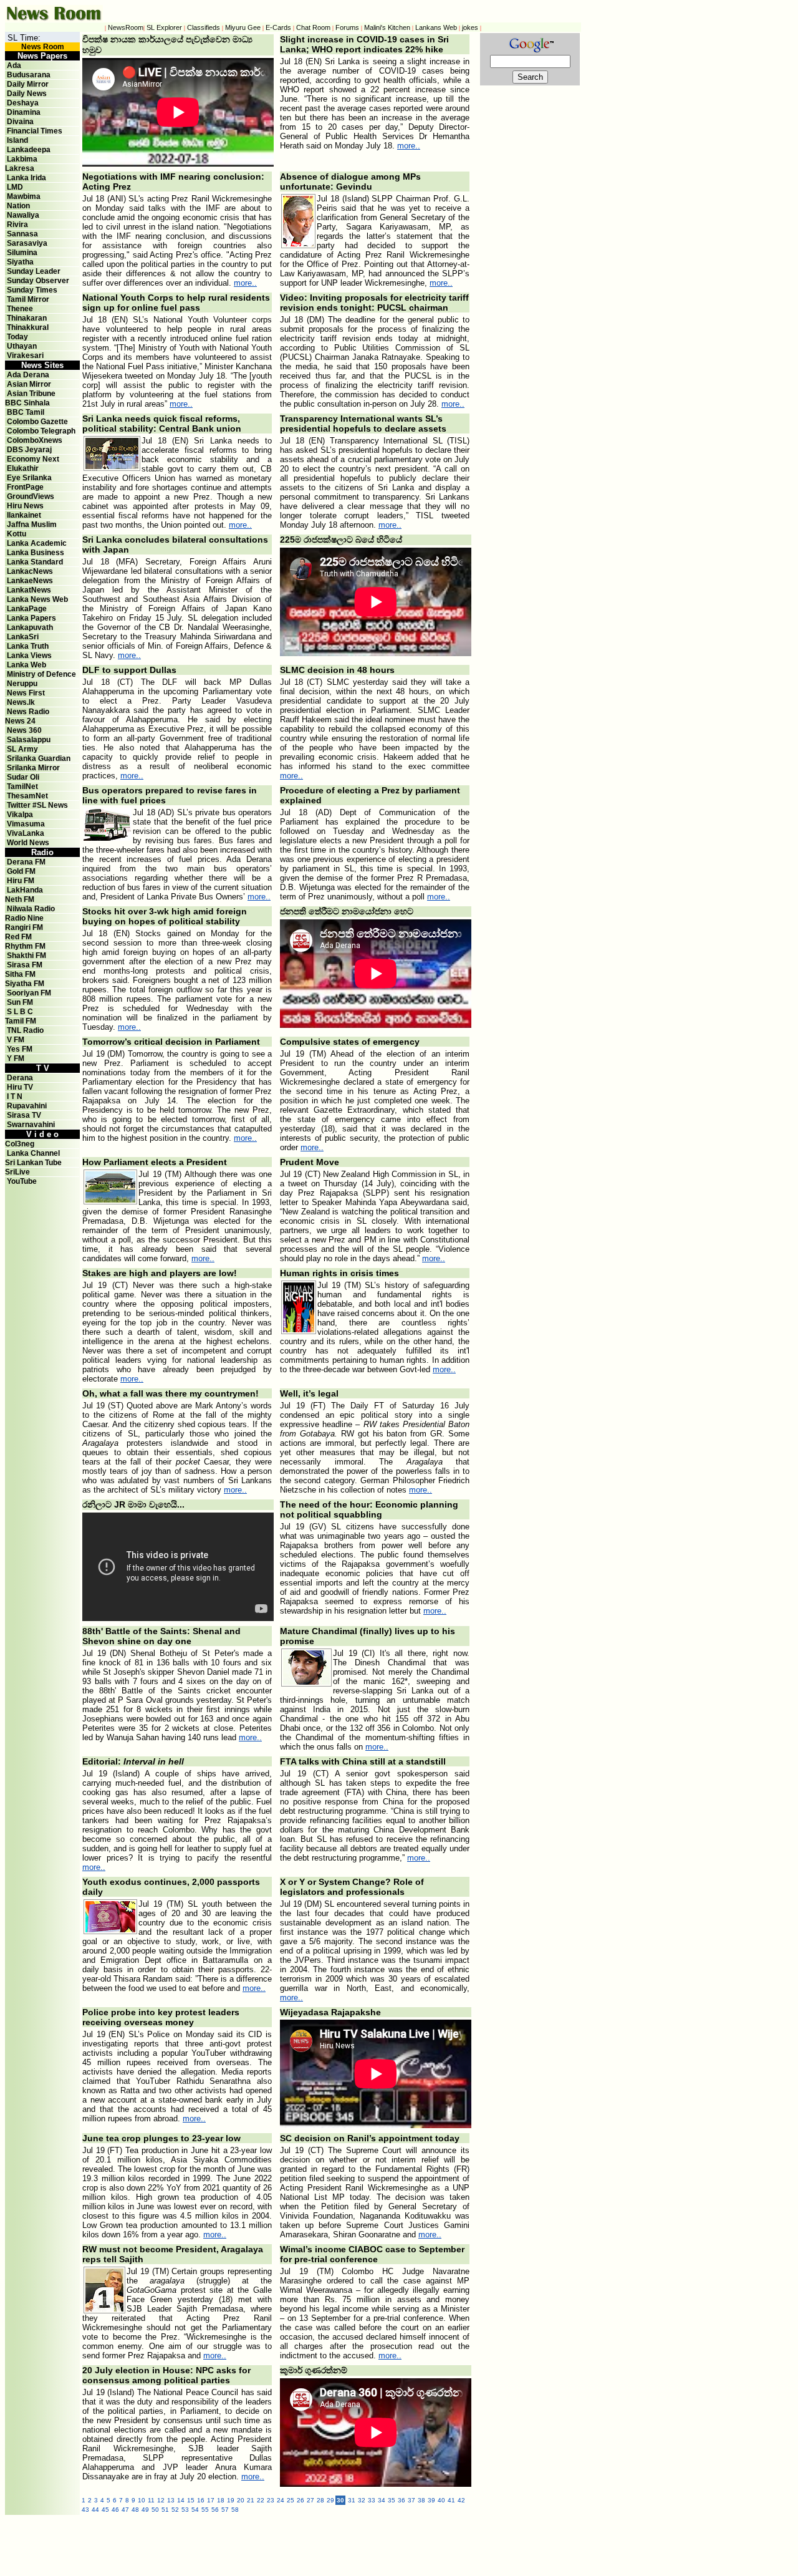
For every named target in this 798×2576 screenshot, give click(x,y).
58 (235, 2510)
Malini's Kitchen (387, 27)
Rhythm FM (25, 946)
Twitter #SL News (37, 805)
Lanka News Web (37, 599)
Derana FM (26, 862)
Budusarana (29, 75)
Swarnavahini (31, 1125)
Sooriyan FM (29, 993)
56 (215, 2510)
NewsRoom (126, 27)
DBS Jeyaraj (29, 450)
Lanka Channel (33, 1153)
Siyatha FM (25, 984)
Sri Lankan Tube (33, 1163)
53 (185, 2510)
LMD (15, 187)
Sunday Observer (38, 281)
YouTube (22, 1181)
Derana (19, 1078)
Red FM (18, 937)
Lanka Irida (26, 178)
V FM (16, 1040)
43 (85, 2510)
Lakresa (20, 168)
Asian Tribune (31, 394)
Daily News (27, 94)
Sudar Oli (23, 777)
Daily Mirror (28, 84)
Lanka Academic (37, 543)
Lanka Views (29, 656)
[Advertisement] (354, 2543)
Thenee (20, 309)
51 (165, 2510)
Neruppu (22, 684)
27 (310, 2500)
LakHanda (25, 890)
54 (195, 2510)
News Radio (28, 712)
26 (300, 2500)
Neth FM (20, 899)
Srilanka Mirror (33, 768)
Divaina (20, 122)
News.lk (21, 702)
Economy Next (33, 459)
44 (95, 2510)
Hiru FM (21, 881)
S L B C (20, 1012)
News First (26, 693)
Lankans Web (436, 27)
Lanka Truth (28, 646)
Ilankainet (24, 515)
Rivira (17, 225)
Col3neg (20, 1144)
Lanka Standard (35, 562)
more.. (409, 146)
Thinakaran (27, 318)
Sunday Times (32, 290)
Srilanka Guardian (39, 758)
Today (17, 337)
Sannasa (22, 234)
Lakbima (22, 159)
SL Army (22, 749)
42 (461, 2500)
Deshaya (23, 103)
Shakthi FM (26, 956)
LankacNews (30, 571)
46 (115, 2510)
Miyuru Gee (243, 27)
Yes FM (20, 1049)
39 (431, 2500)
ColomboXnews (35, 440)
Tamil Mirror (28, 299)
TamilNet (22, 787)
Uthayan (22, 346)
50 (155, 2510)
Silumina (22, 253)
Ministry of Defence (41, 674)
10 (142, 2500)
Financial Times (35, 131)
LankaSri (23, 637)
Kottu (17, 534)
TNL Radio (25, 1030)
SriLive (17, 1172)
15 (191, 2500)
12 (161, 2500)
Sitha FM (20, 974)
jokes (470, 27)
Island (17, 140)
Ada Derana (28, 375)
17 (211, 2500)
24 (281, 2500)
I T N (14, 1097)
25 (291, 2500)
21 (251, 2500)
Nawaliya (23, 215)
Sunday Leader (34, 271)
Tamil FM (21, 1021)
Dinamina (24, 112)
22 (261, 2500)
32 (362, 2500)
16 (201, 2500)
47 (125, 2510)
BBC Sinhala (27, 403)
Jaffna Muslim (32, 525)
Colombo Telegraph (41, 431)
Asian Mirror (29, 384)
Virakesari (25, 356)
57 (225, 2510)
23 (271, 2500)
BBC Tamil (26, 412)
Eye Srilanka (29, 478)
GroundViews (31, 496)
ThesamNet (27, 796)
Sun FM (20, 1002)
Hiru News (25, 506)
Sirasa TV (24, 1115)
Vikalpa (20, 815)
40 (441, 2500)
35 (392, 2500)
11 (151, 2500)
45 (105, 2510)
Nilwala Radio (31, 909)
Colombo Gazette (37, 422)
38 (421, 2500)
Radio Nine (24, 918)
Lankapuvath (30, 627)
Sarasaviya (27, 243)
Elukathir (23, 468)
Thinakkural (28, 327)
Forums (347, 27)
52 (175, 2510)
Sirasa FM (25, 965)
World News (28, 843)
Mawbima (24, 196)
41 (451, 2500)
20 (241, 2500)
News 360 (24, 730)
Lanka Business (36, 553)
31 (352, 2500)
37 (411, 2500)
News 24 (20, 721)
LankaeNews (30, 581)
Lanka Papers (31, 618)
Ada (14, 65)
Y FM (16, 1058)
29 (330, 2500)
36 (401, 2500)
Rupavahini (27, 1106)
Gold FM (21, 871)
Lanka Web (26, 665)
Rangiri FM (24, 927)
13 (171, 2500)
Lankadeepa (29, 150)
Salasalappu (29, 740)
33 (372, 2500)
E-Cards (278, 27)
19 (231, 2500)
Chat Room (313, 27)
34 (382, 2500)
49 (145, 2510)
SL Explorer (164, 27)
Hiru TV (20, 1087)
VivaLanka (26, 833)
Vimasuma (26, 824)
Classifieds (204, 27)
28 (320, 2500)
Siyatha (20, 262)
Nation (18, 206)
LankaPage (27, 609)
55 (205, 2510)
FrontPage (25, 487)
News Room (43, 47)
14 (181, 2500)
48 (135, 2510)
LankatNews (29, 590)
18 (221, 2500)
